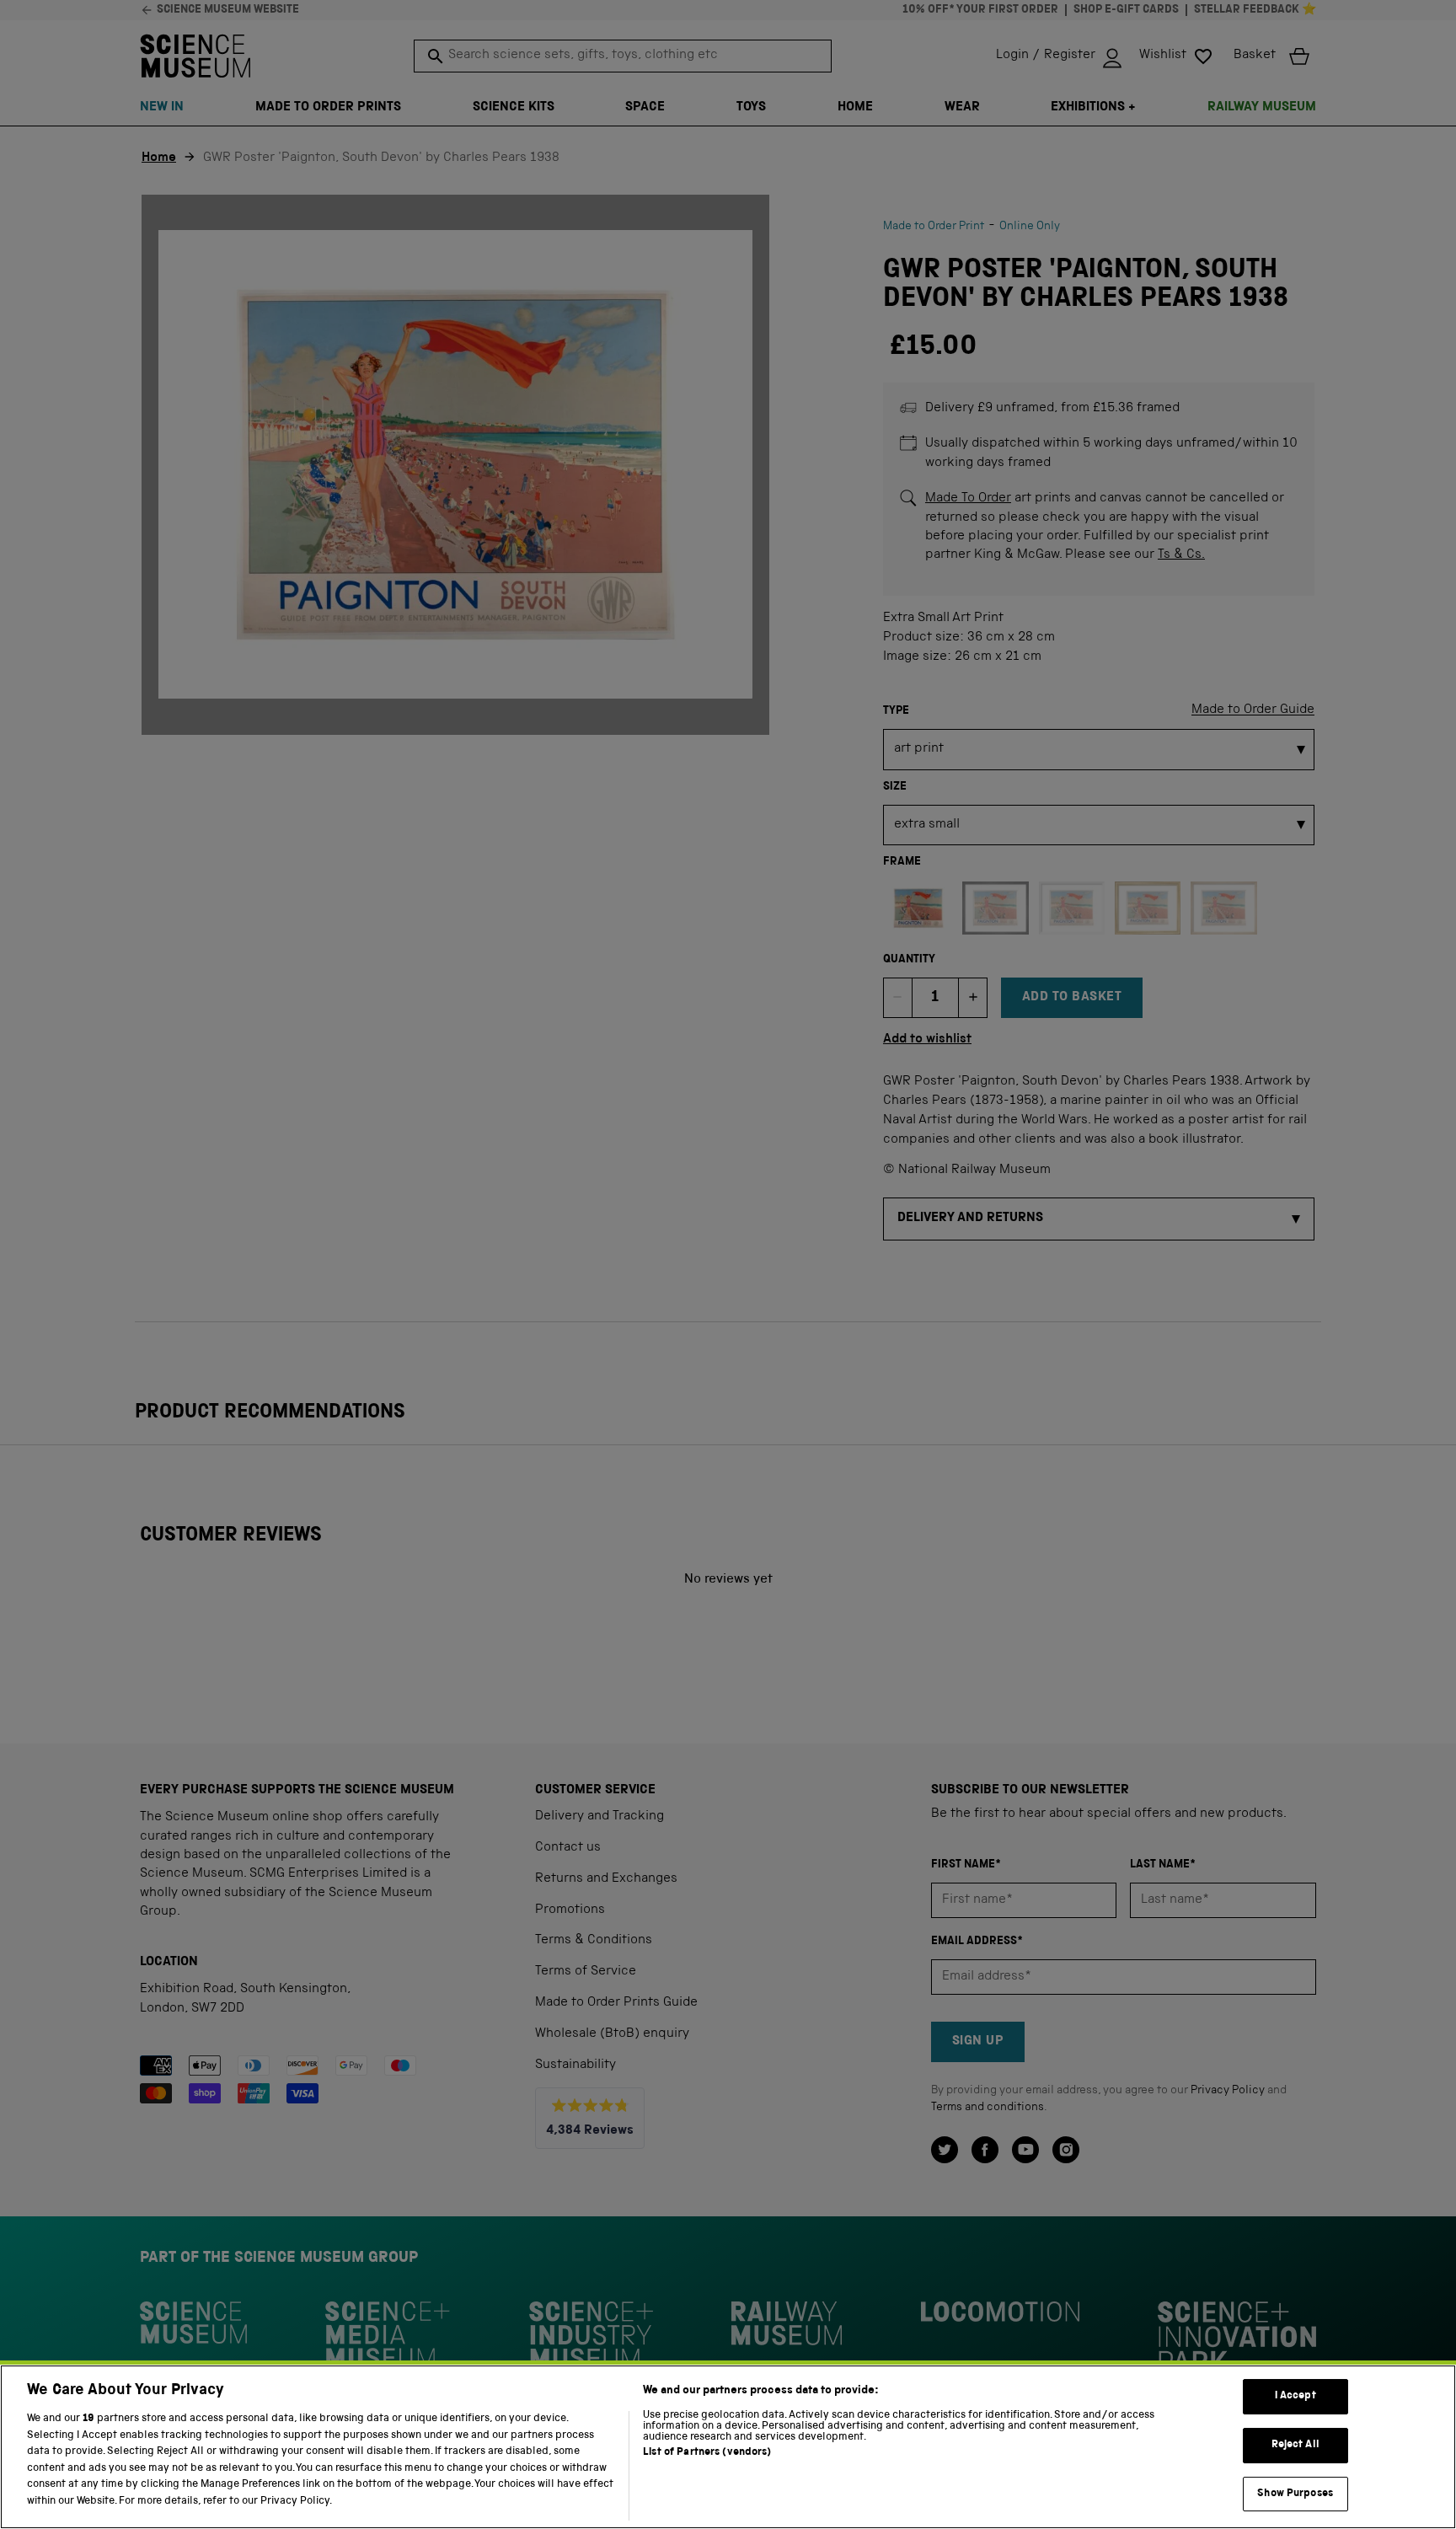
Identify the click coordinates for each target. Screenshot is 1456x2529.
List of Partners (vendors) (707, 2453)
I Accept (1295, 2397)
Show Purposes (1295, 2494)
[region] (728, 2447)
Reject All (1295, 2445)
